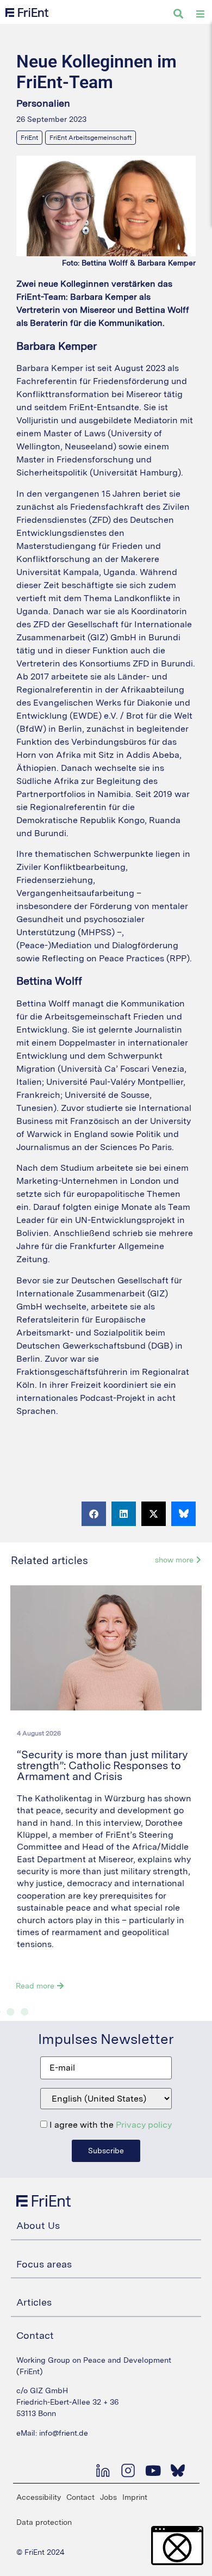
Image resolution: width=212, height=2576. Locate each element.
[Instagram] (128, 2470)
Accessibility (39, 2497)
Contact (80, 2497)
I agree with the (110, 2125)
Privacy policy (144, 2125)
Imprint (135, 2497)
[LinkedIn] (103, 2470)
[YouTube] (153, 2470)
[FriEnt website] (27, 13)
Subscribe (106, 2151)
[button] (94, 1514)
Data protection (44, 2522)
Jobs (108, 2497)
